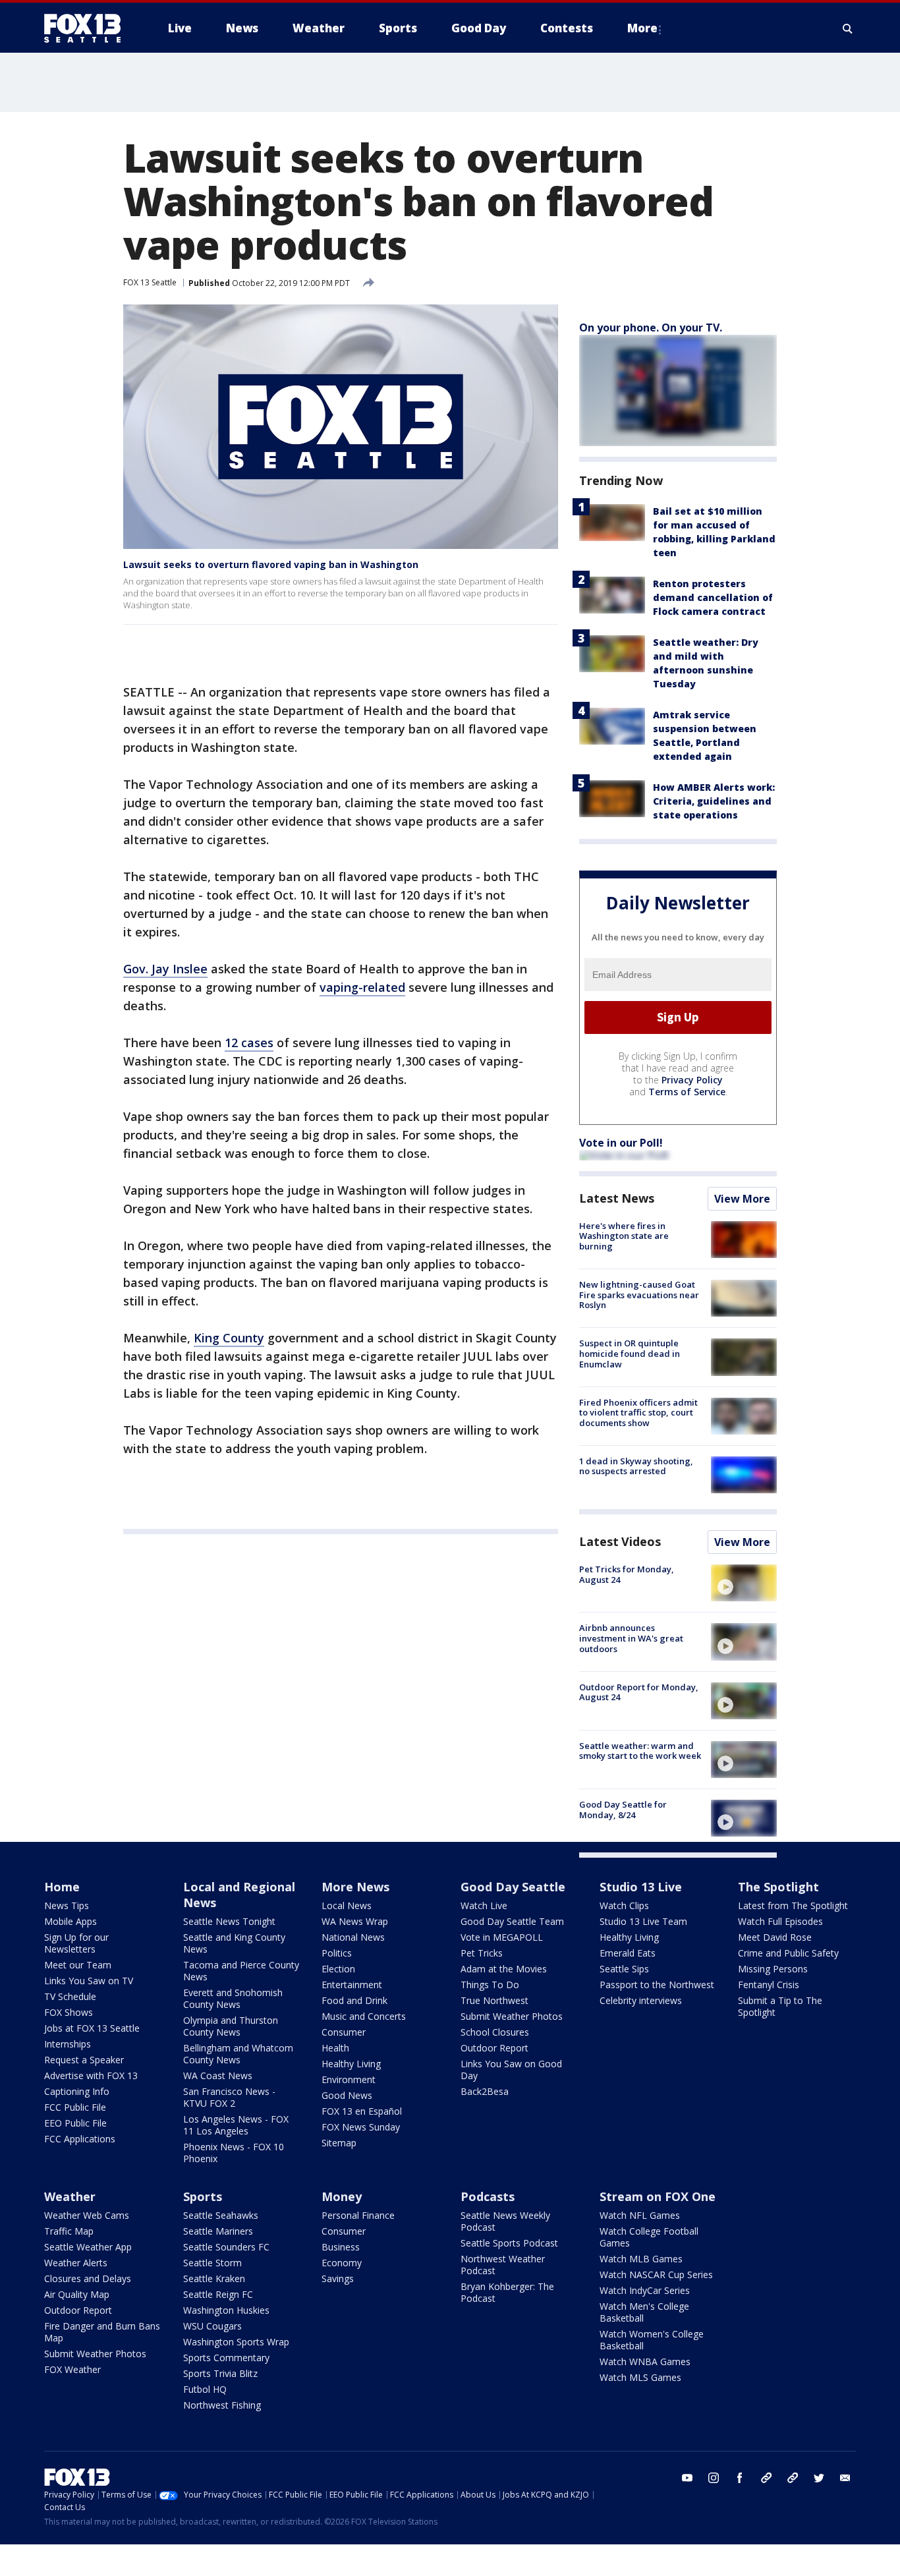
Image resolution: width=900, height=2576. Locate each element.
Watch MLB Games (641, 2259)
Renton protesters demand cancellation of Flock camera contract (713, 597)
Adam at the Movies (504, 1969)
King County (229, 1338)
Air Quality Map (77, 2294)
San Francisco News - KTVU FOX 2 (229, 2097)
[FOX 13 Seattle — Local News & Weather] (88, 28)
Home (62, 1887)
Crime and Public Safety (788, 1953)
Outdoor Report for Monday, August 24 (639, 1692)
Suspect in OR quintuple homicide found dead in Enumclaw (630, 1353)
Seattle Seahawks (221, 2215)
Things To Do (490, 1985)
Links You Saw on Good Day (511, 2070)
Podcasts (488, 2196)
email (845, 2478)
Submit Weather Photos (512, 2016)
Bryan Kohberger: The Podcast (507, 2292)
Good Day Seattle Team (512, 1921)
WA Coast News (218, 2075)
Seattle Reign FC (218, 2294)
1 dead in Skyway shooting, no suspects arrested (636, 1466)
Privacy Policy (692, 1080)
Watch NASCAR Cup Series (656, 2275)
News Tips (67, 1905)
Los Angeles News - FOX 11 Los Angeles (236, 2125)
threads (793, 2478)
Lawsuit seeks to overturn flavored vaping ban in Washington (271, 564)
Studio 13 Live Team (643, 1921)
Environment (349, 2079)
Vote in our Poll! (621, 1143)
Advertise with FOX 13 (91, 2075)
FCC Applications (80, 2139)
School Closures (495, 2032)
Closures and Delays (88, 2278)
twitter (819, 2478)
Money (342, 2196)
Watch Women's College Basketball (652, 2340)
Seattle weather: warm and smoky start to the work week (640, 1751)
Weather (70, 2196)
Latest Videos (620, 1541)
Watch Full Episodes (780, 1921)
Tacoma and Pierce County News (241, 1971)
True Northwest (494, 2000)
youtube (687, 2478)
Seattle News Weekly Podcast (505, 2221)
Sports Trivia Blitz (220, 2373)
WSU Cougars (212, 2326)
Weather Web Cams (87, 2215)
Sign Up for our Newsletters (76, 1943)
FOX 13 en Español (362, 2111)
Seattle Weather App (88, 2247)
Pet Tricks (482, 1953)
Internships (68, 2044)
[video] (744, 1583)
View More (742, 1199)
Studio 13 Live (641, 1887)
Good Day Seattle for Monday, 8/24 (623, 1810)
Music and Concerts (364, 2016)
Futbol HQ (205, 2389)
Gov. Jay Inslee (165, 969)
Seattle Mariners (218, 2231)
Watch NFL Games (640, 2215)
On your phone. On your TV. (651, 328)
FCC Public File (75, 2107)
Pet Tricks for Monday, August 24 (627, 1574)
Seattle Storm (212, 2263)
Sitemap (339, 2143)
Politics (337, 1953)
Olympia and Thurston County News (231, 2026)
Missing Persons (773, 1969)
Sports (203, 2196)
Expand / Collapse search (848, 28)
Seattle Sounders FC (226, 2247)
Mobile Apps (70, 1921)
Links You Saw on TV (89, 1981)
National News (353, 1937)
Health (335, 2048)
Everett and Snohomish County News (233, 1998)
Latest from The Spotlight (793, 1905)
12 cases (249, 1043)
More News (355, 1887)
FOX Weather (72, 2369)
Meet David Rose (775, 1937)
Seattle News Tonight (229, 1921)
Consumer (344, 2032)
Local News (347, 1905)
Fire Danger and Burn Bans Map (102, 2332)
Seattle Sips (624, 1969)
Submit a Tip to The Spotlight (780, 2006)
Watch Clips (624, 1905)
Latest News (617, 1198)
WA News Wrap (355, 1921)
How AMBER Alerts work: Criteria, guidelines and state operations (714, 801)
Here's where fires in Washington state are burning (624, 1236)
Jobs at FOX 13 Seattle (92, 2028)
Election (338, 1969)
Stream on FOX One (658, 2196)
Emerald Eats (628, 1953)
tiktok (766, 2478)
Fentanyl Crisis (769, 1985)
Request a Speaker (84, 2060)
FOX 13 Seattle (150, 282)
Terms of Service (687, 1092)
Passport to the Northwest (657, 1985)
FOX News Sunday (361, 2127)
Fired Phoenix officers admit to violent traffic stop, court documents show (638, 1413)
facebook (740, 2478)
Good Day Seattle (513, 1887)
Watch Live (484, 1905)
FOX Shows (69, 2012)
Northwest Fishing (222, 2405)
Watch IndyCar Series (645, 2290)
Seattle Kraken (214, 2278)
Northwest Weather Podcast (503, 2265)
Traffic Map (69, 2231)
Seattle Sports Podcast (509, 2243)
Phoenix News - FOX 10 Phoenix (234, 2153)
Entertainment (352, 1985)
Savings (338, 2278)
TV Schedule (70, 1996)
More (642, 28)
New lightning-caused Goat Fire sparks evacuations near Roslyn (639, 1295)
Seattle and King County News (234, 1943)
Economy (342, 2263)
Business (341, 2247)
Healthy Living (351, 2064)
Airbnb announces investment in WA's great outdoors (631, 1638)
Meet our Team (78, 1965)
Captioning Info (77, 2091)
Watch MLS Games (640, 2377)
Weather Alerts (76, 2263)
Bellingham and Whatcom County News (238, 2054)
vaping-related (362, 987)
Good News (347, 2095)
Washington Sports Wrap (236, 2342)
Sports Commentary (226, 2358)
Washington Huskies (226, 2310)
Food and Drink (354, 2000)
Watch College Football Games (649, 2237)
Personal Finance (358, 2215)
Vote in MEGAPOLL (502, 1937)
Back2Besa (485, 2091)
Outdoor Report (494, 2048)
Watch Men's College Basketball (644, 2312)
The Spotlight (778, 1887)
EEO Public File (75, 2123)
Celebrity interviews (641, 2000)
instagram (714, 2478)
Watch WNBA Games (645, 2361)
